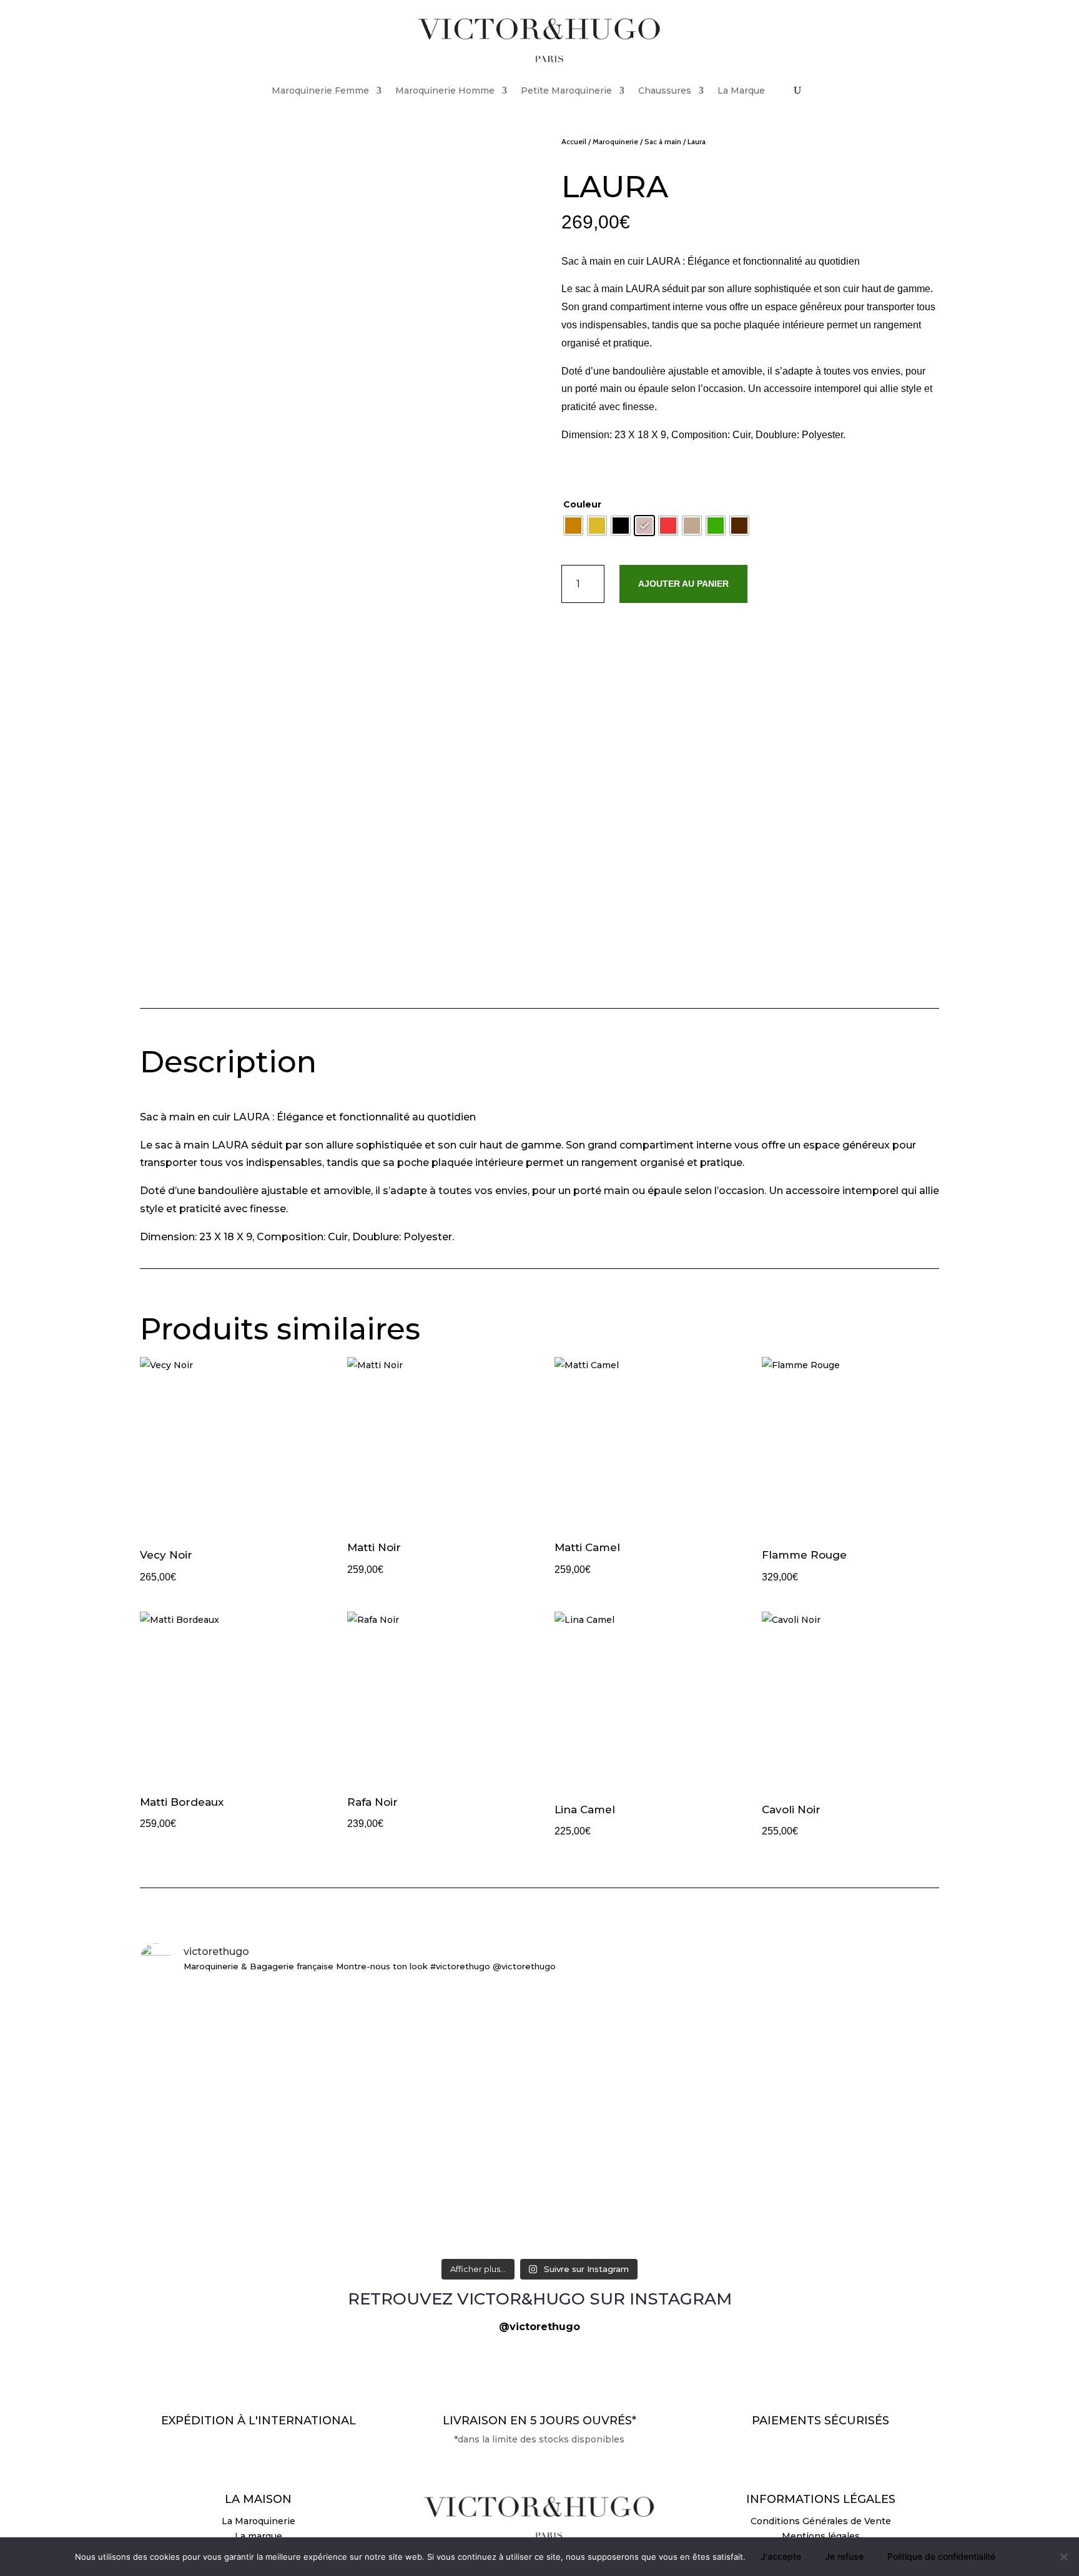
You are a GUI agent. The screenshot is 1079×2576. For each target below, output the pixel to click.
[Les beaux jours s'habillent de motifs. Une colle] (271, 2226)
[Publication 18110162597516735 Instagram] (808, 2211)
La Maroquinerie (259, 2521)
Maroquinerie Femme (320, 91)
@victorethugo (539, 2327)
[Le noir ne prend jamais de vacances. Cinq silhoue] (539, 2226)
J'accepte (781, 2556)
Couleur (582, 504)
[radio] (573, 526)
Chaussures (665, 91)
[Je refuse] (1063, 2557)
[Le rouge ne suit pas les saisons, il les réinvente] (271, 2011)
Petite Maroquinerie (566, 91)
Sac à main (663, 141)
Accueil (574, 141)
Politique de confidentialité (941, 2556)
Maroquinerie (615, 141)
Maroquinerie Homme (445, 91)
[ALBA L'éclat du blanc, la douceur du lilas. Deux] (539, 2004)
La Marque (741, 91)
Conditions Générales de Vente (821, 2521)
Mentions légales (821, 2536)
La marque (259, 2536)
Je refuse (844, 2556)
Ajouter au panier (683, 584)
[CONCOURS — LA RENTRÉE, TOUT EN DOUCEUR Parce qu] (808, 2093)
